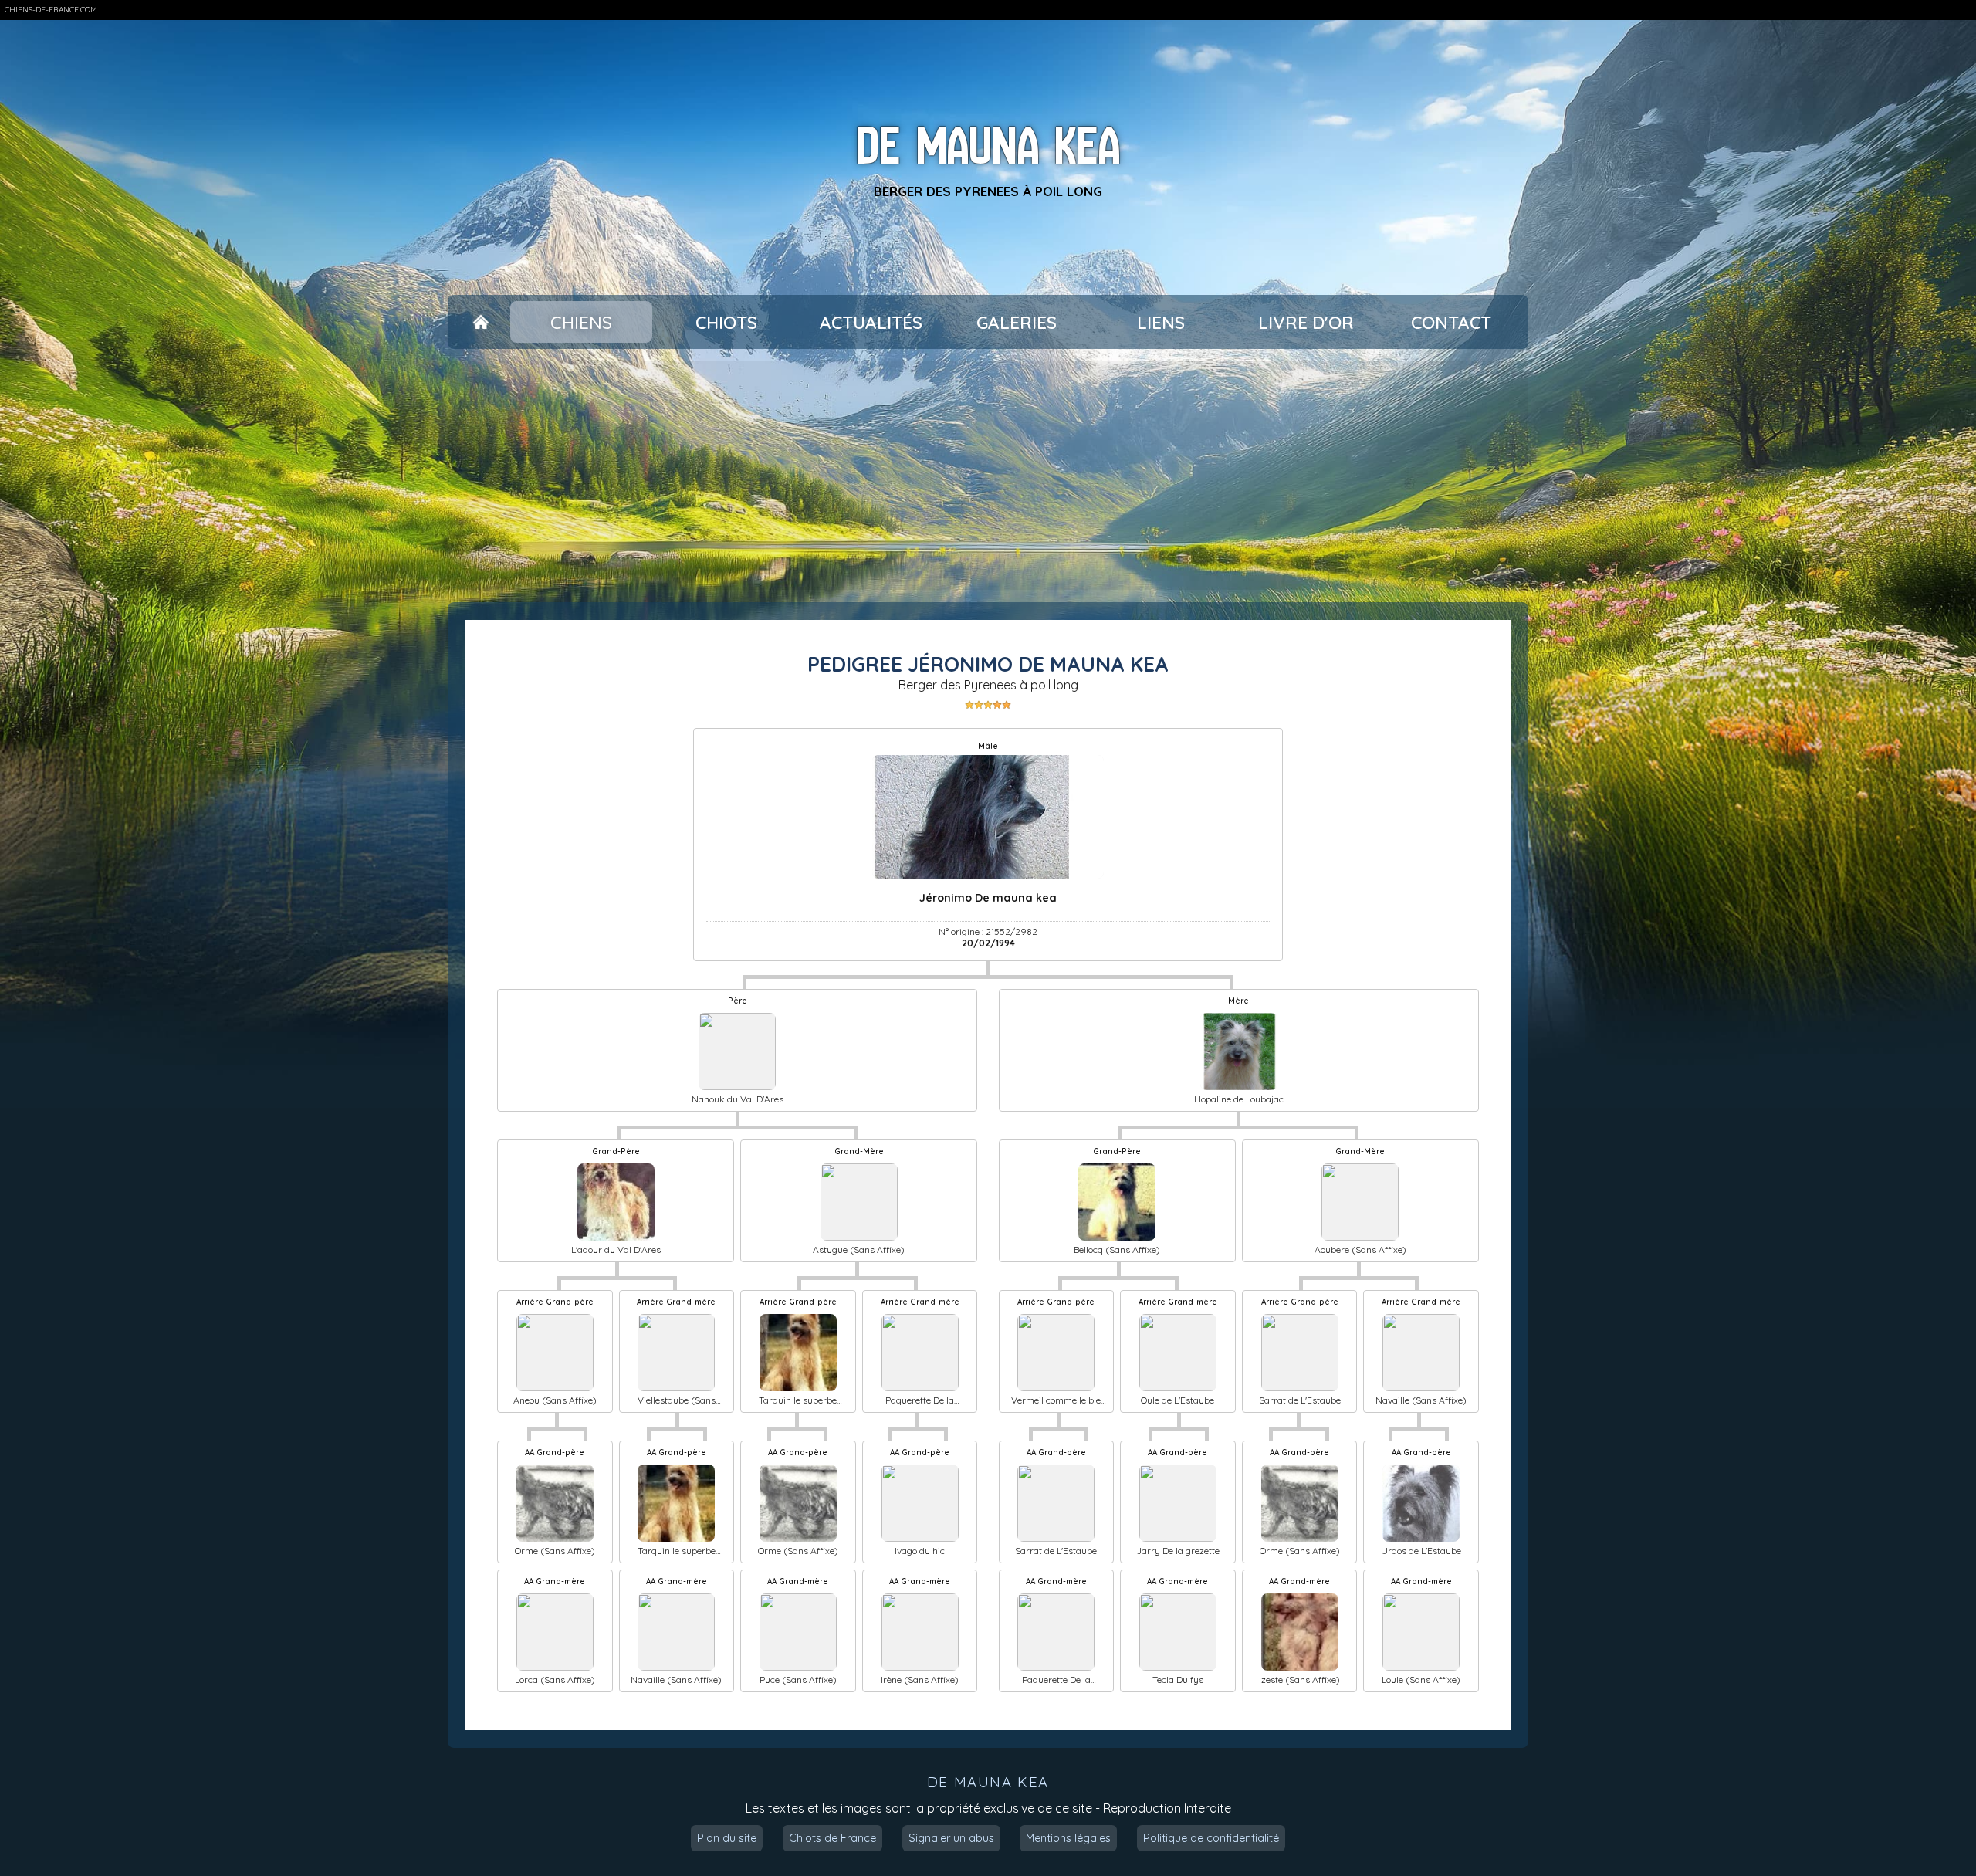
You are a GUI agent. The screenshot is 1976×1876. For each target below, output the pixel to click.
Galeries (1017, 322)
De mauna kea (988, 146)
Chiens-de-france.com (51, 10)
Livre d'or (1306, 322)
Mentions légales (1068, 1838)
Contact (1451, 322)
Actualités (871, 322)
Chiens (581, 322)
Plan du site (727, 1838)
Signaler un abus (951, 1838)
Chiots (726, 322)
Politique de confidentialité (1211, 1838)
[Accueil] (480, 322)
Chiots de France (832, 1838)
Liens (1161, 322)
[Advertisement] (988, 476)
